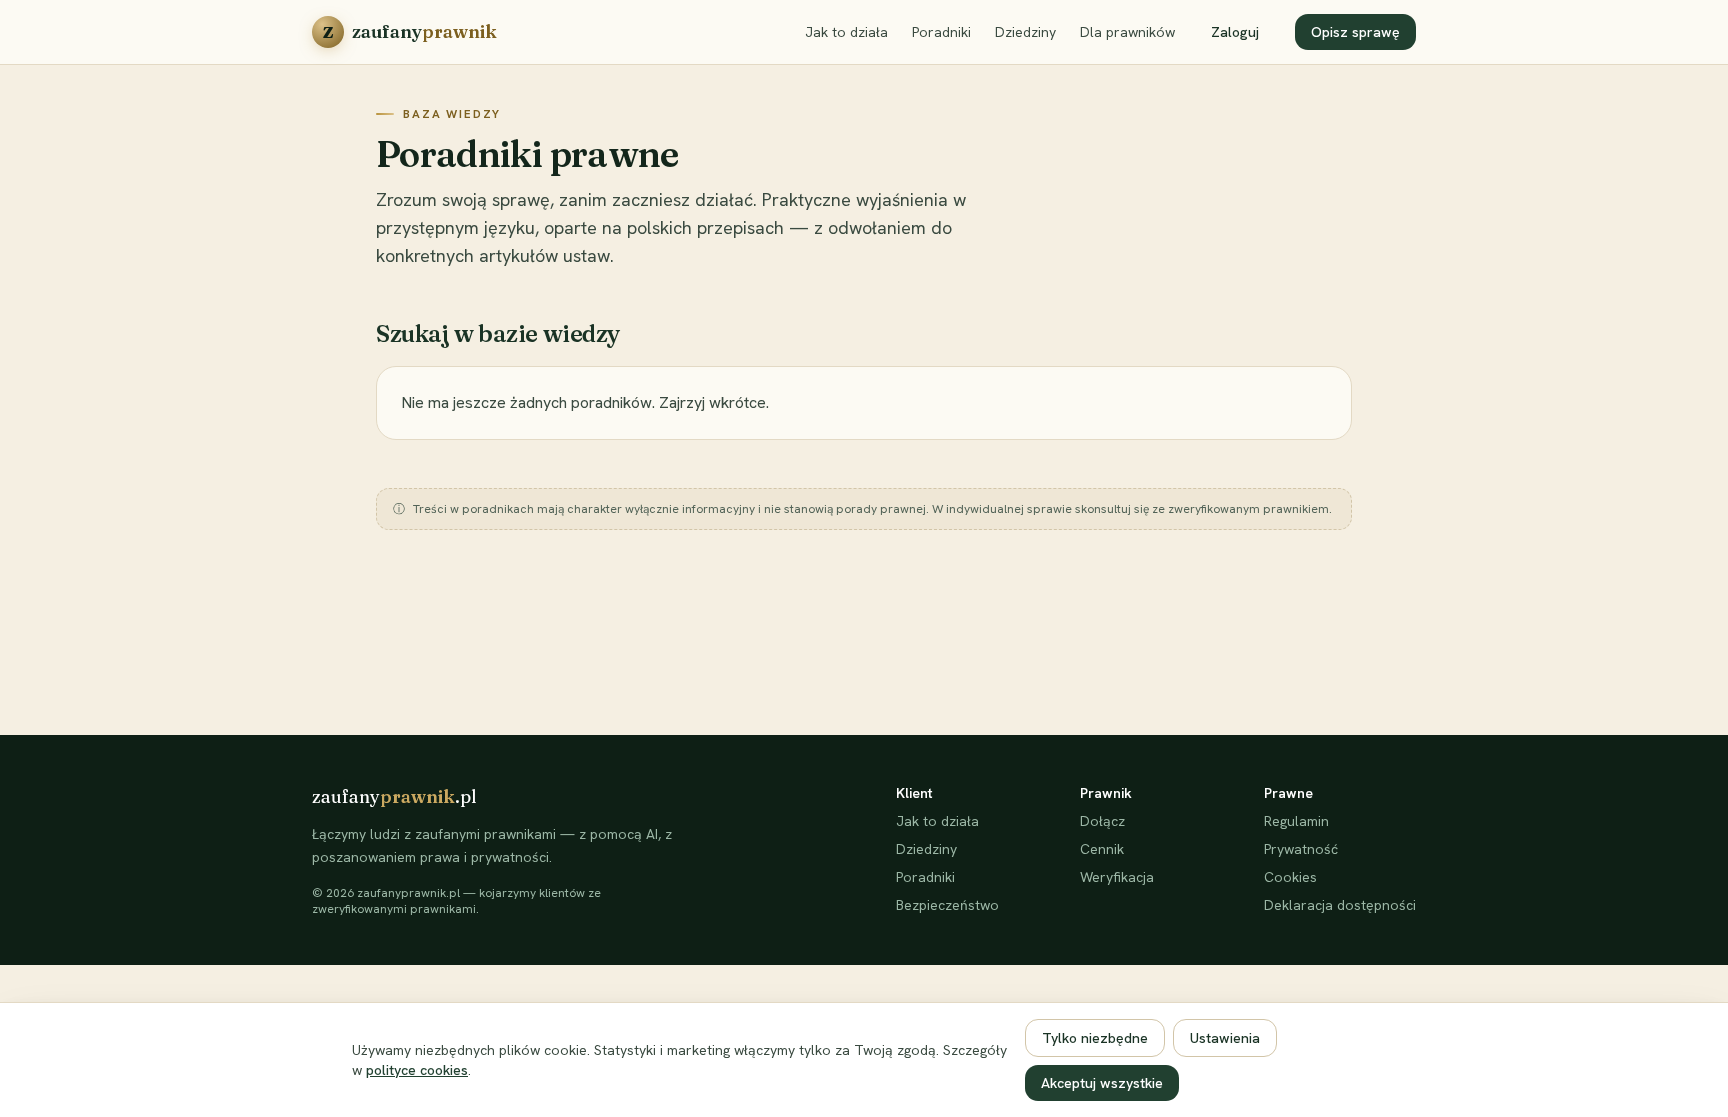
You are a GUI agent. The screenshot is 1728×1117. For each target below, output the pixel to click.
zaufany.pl (394, 796)
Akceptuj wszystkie (1102, 1083)
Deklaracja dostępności (1340, 905)
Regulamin (1296, 821)
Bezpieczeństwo (947, 905)
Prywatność (1301, 849)
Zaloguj (1235, 32)
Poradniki (941, 32)
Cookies (1290, 877)
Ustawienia (1225, 1038)
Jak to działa (846, 32)
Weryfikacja (1117, 877)
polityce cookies (417, 1070)
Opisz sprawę (1355, 32)
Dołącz (1102, 821)
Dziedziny (1025, 32)
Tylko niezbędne (1095, 1038)
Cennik (1102, 849)
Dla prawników (1127, 32)
